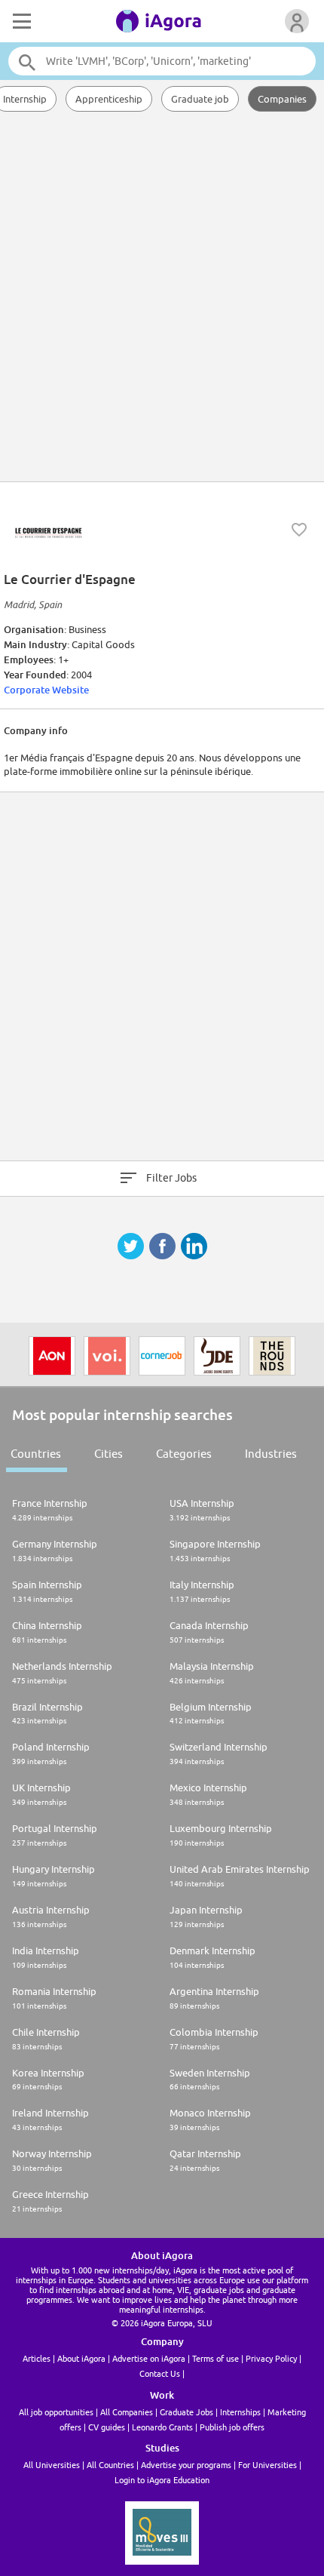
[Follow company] (299, 530)
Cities (109, 1454)
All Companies (127, 2412)
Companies (282, 99)
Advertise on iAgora (149, 2358)
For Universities (267, 2465)
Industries (271, 1454)
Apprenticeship (109, 99)
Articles (37, 2358)
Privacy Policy (271, 2358)
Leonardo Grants (162, 2427)
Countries (36, 1454)
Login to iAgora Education (162, 2480)
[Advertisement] (162, 298)
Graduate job (200, 99)
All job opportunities (56, 2412)
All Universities (52, 2465)
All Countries (110, 2465)
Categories (184, 1454)
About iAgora (81, 2358)
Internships (240, 2412)
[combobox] (162, 61)
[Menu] (20, 21)
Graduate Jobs (186, 2412)
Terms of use (215, 2358)
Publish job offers (232, 2427)
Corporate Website (46, 690)
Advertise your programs (186, 2465)
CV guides (107, 2427)
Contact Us (160, 2373)
